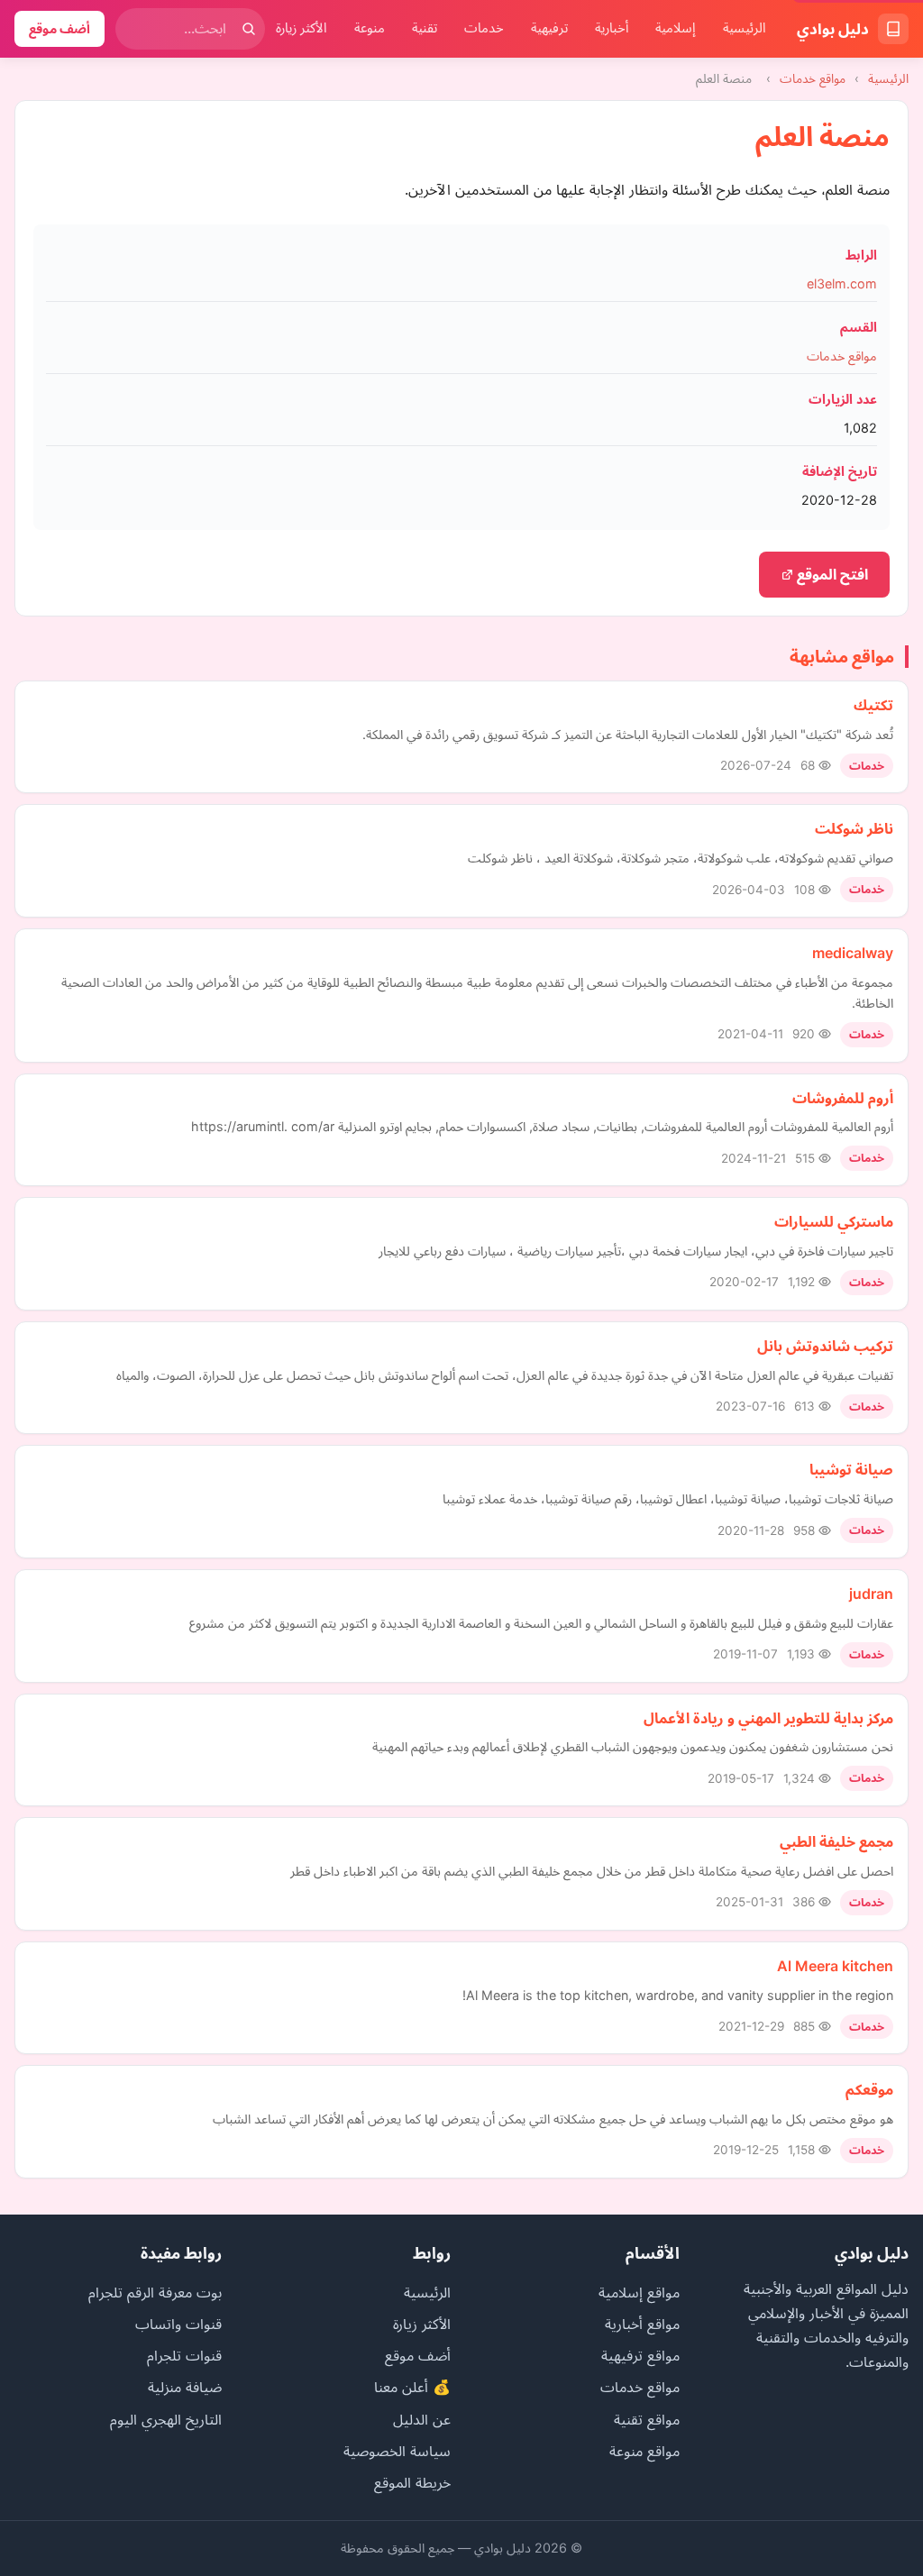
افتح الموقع (831, 574)
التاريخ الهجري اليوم (166, 2419)
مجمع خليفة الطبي (836, 1841)
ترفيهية (549, 28)
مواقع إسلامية (639, 2292)
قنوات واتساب (178, 2324)
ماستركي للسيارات (834, 1221)
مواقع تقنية (647, 2419)
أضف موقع (59, 28)
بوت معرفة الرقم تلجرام (155, 2292)
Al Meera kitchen (835, 1966)
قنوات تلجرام (184, 2355)
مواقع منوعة (644, 2451)
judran (871, 1594)
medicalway (853, 953)
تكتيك (873, 705)
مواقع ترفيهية (640, 2355)
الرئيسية (745, 28)
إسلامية (676, 28)
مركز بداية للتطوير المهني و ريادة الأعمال (768, 1718)
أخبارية (612, 28)
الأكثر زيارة (302, 28)
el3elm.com (842, 283)
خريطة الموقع (412, 2482)
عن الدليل (422, 2419)
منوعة (370, 28)
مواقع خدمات (813, 78)
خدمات (484, 28)
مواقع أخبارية (642, 2324)
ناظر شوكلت (854, 828)
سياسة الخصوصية (397, 2451)
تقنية (425, 28)
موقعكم (869, 2089)
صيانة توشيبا (851, 1469)
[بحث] (249, 29)
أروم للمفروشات (843, 1098)
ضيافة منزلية (185, 2387)
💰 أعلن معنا (412, 2387)
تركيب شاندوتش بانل (825, 1346)
